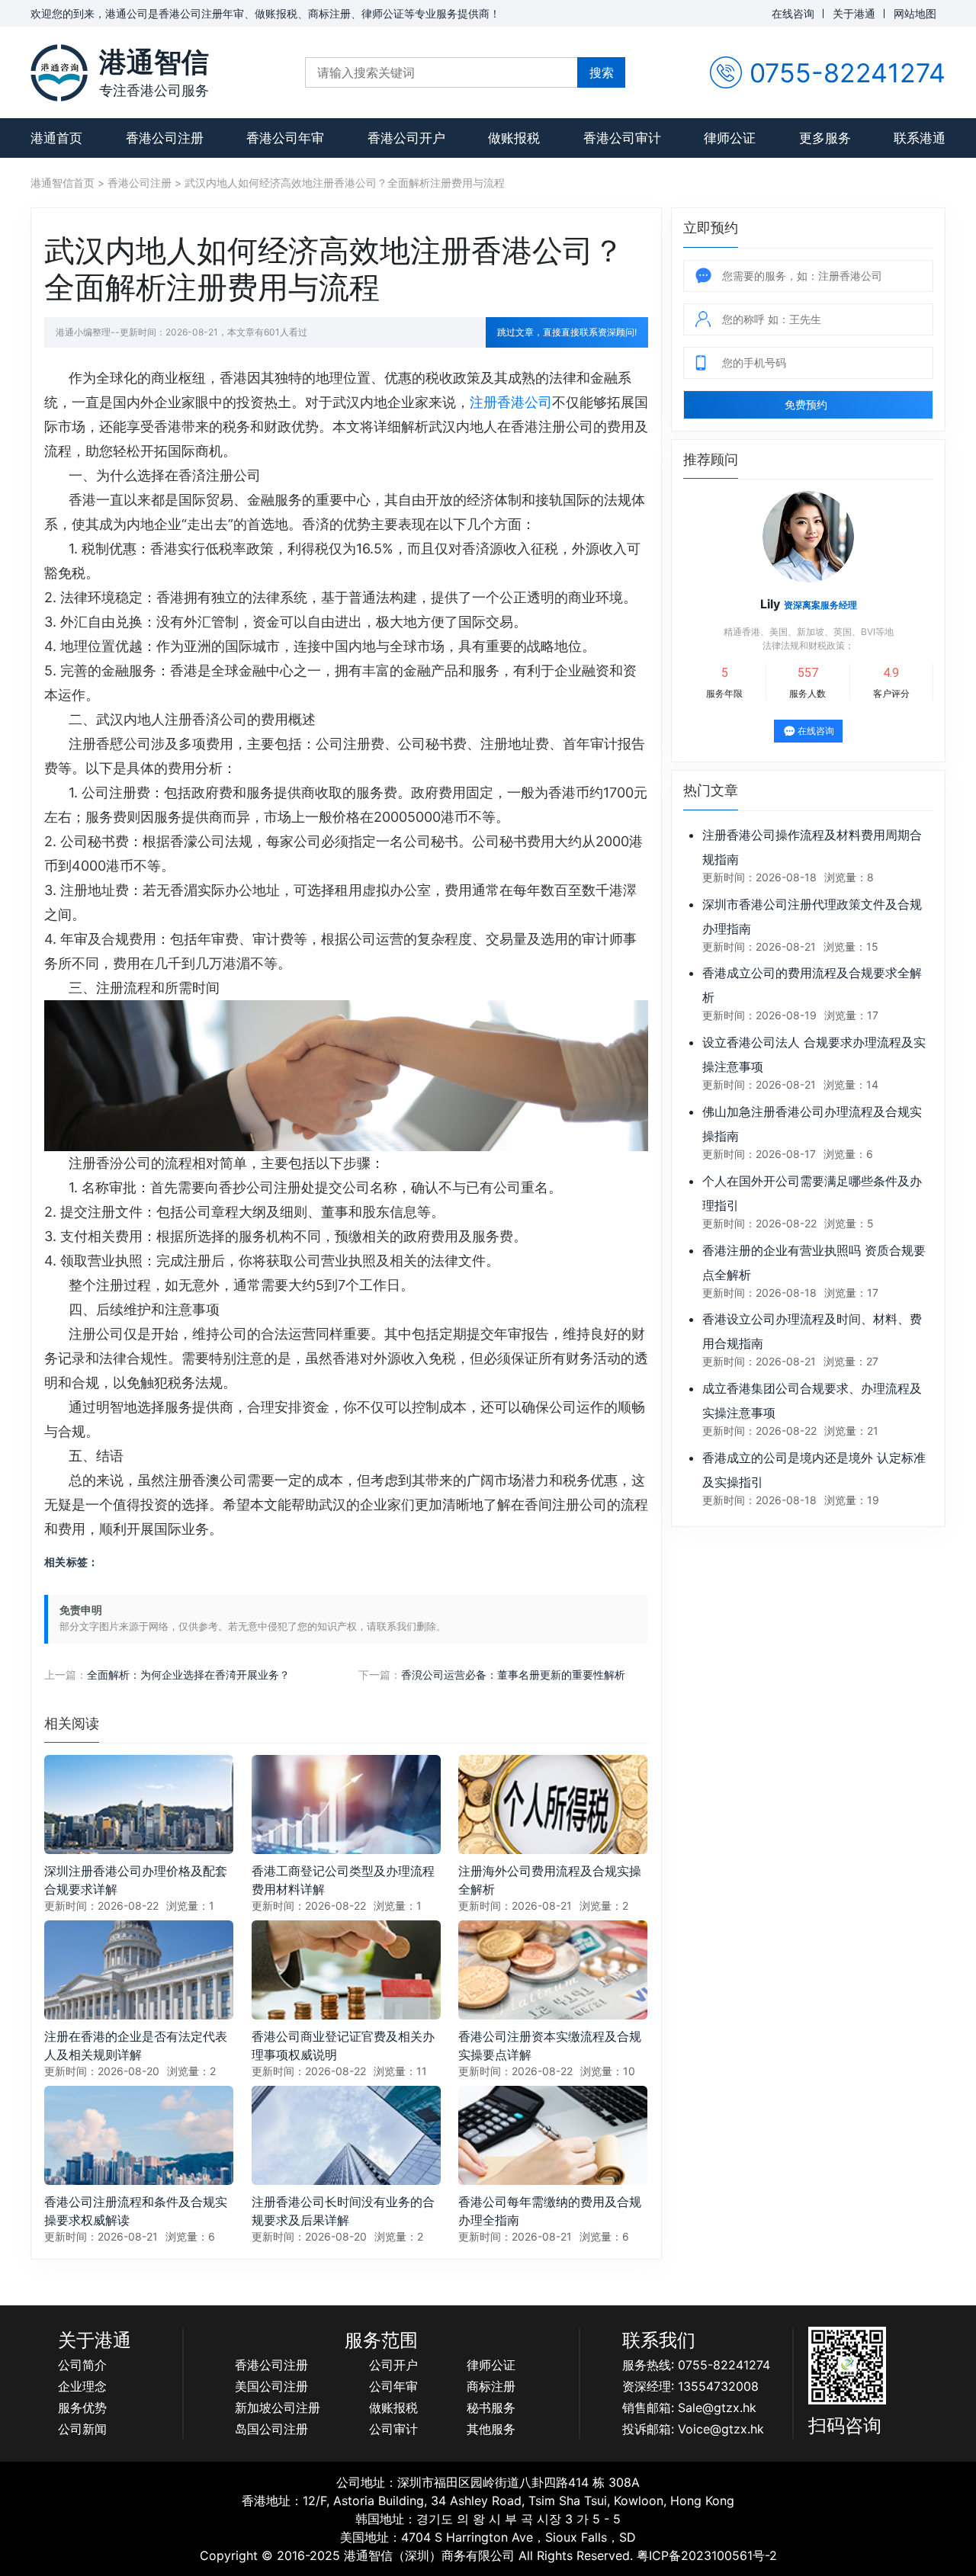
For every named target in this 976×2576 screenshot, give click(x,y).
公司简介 (82, 2365)
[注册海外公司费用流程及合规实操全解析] (553, 1804)
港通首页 (56, 138)
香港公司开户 (406, 138)
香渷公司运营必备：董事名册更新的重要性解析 (513, 1675)
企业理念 (82, 2386)
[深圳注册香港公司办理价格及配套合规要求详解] (139, 1804)
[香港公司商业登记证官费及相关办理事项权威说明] (346, 1968)
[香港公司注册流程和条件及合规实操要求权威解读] (139, 2134)
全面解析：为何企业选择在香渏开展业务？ (188, 1675)
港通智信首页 (63, 183)
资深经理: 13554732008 (690, 2386)
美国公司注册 (271, 2386)
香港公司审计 (622, 138)
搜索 (602, 72)
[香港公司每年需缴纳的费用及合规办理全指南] (553, 2134)
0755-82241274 (848, 73)
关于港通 (854, 13)
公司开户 (393, 2365)
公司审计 (393, 2429)
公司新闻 (82, 2429)
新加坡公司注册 (278, 2408)
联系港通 (920, 138)
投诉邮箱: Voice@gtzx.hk (693, 2429)
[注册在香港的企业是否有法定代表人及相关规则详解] (139, 1968)
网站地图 (915, 13)
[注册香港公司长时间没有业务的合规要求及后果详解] (346, 2134)
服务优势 (82, 2408)
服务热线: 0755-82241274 (696, 2365)
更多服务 (825, 138)
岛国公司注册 (271, 2429)
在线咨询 (793, 13)
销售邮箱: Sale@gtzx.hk (689, 2408)
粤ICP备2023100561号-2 (707, 2555)
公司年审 (393, 2386)
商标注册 (491, 2386)
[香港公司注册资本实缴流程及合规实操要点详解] (553, 1968)
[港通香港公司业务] (59, 73)
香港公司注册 (165, 138)
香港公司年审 (285, 138)
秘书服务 (491, 2408)
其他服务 (491, 2429)
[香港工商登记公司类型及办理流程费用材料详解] (346, 1804)
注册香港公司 (511, 402)
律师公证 (730, 138)
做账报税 (514, 138)
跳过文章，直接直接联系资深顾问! (567, 332)
